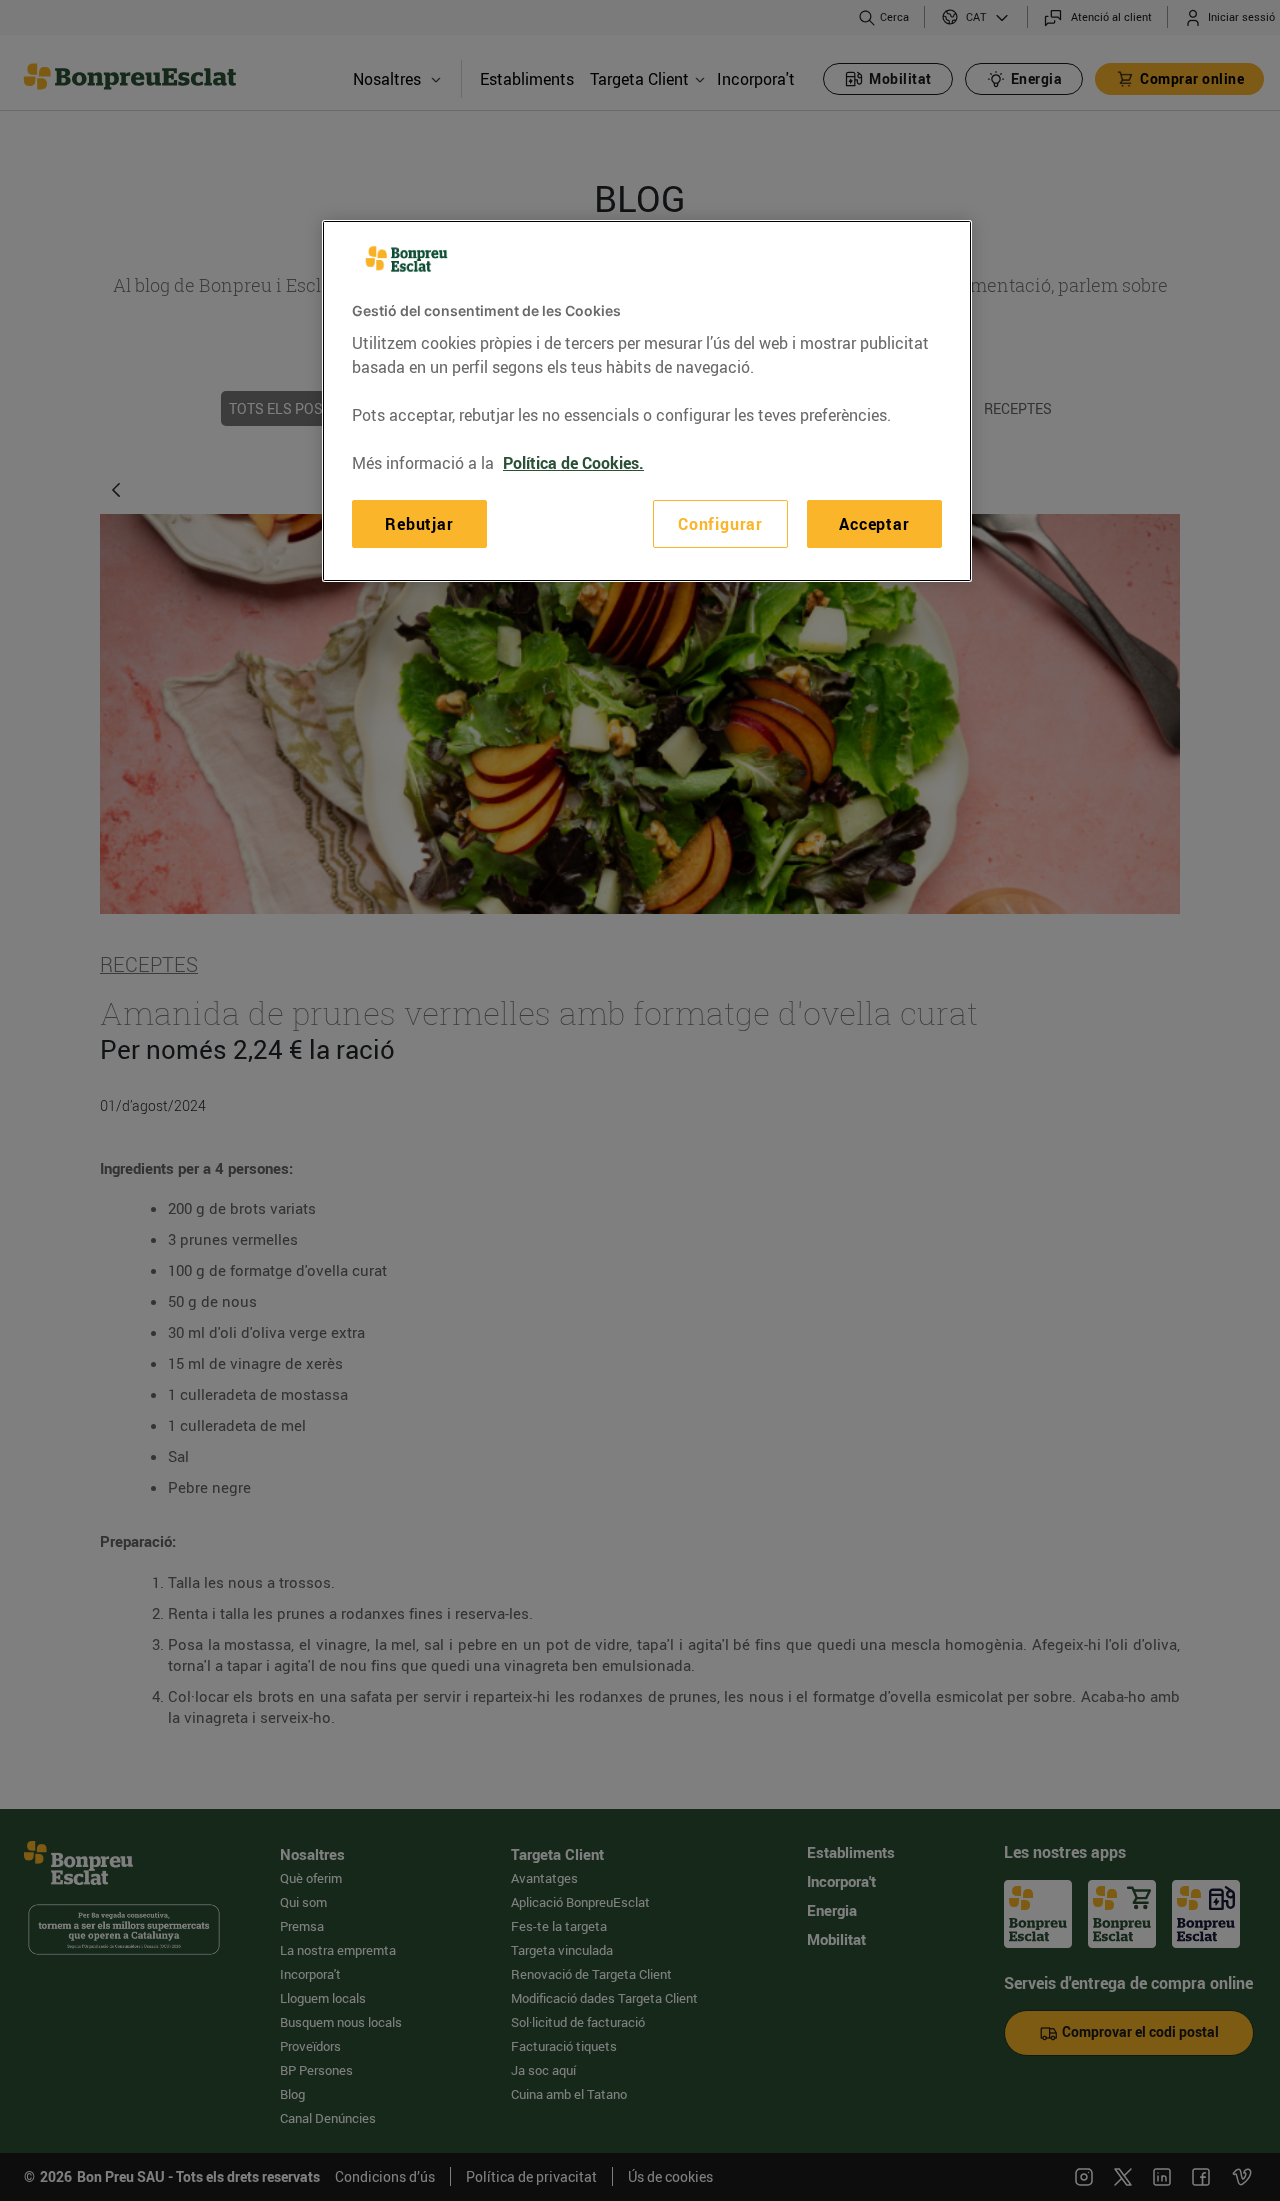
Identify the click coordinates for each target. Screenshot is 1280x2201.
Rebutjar (419, 524)
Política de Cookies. (573, 463)
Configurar (720, 524)
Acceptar (874, 524)
